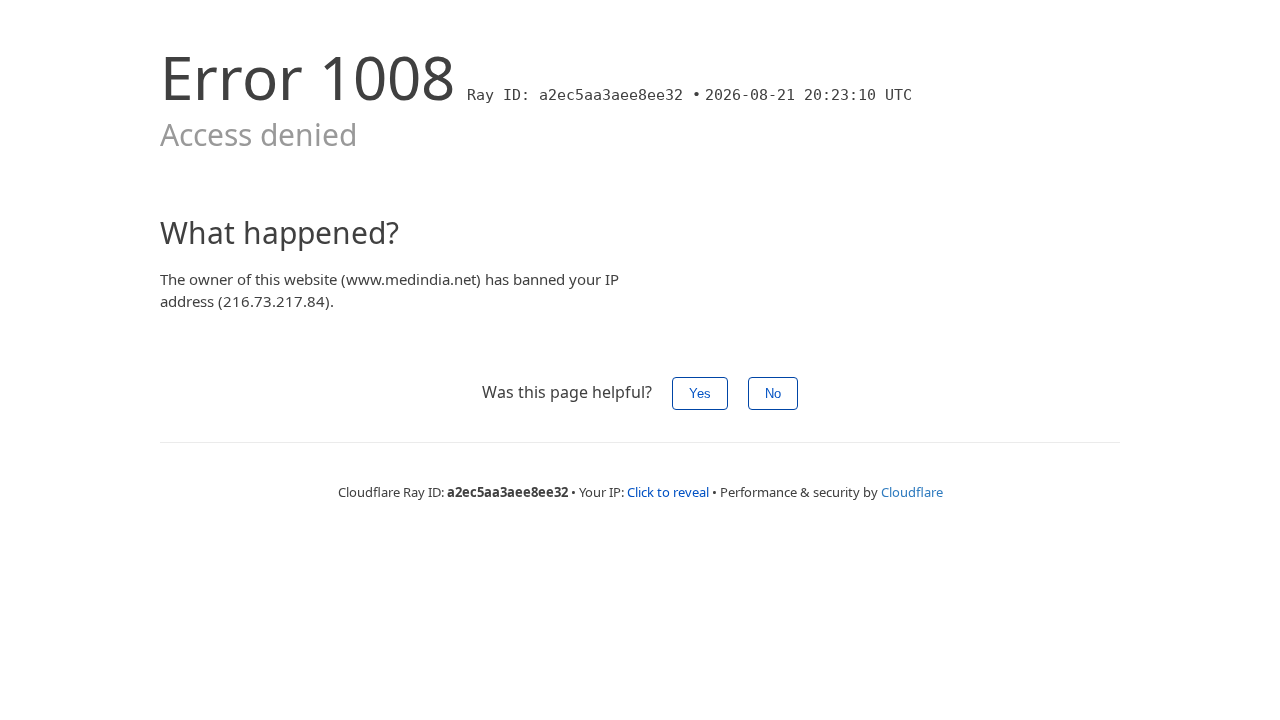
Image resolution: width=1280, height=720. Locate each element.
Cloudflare (912, 492)
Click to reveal (668, 492)
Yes (700, 393)
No (773, 393)
